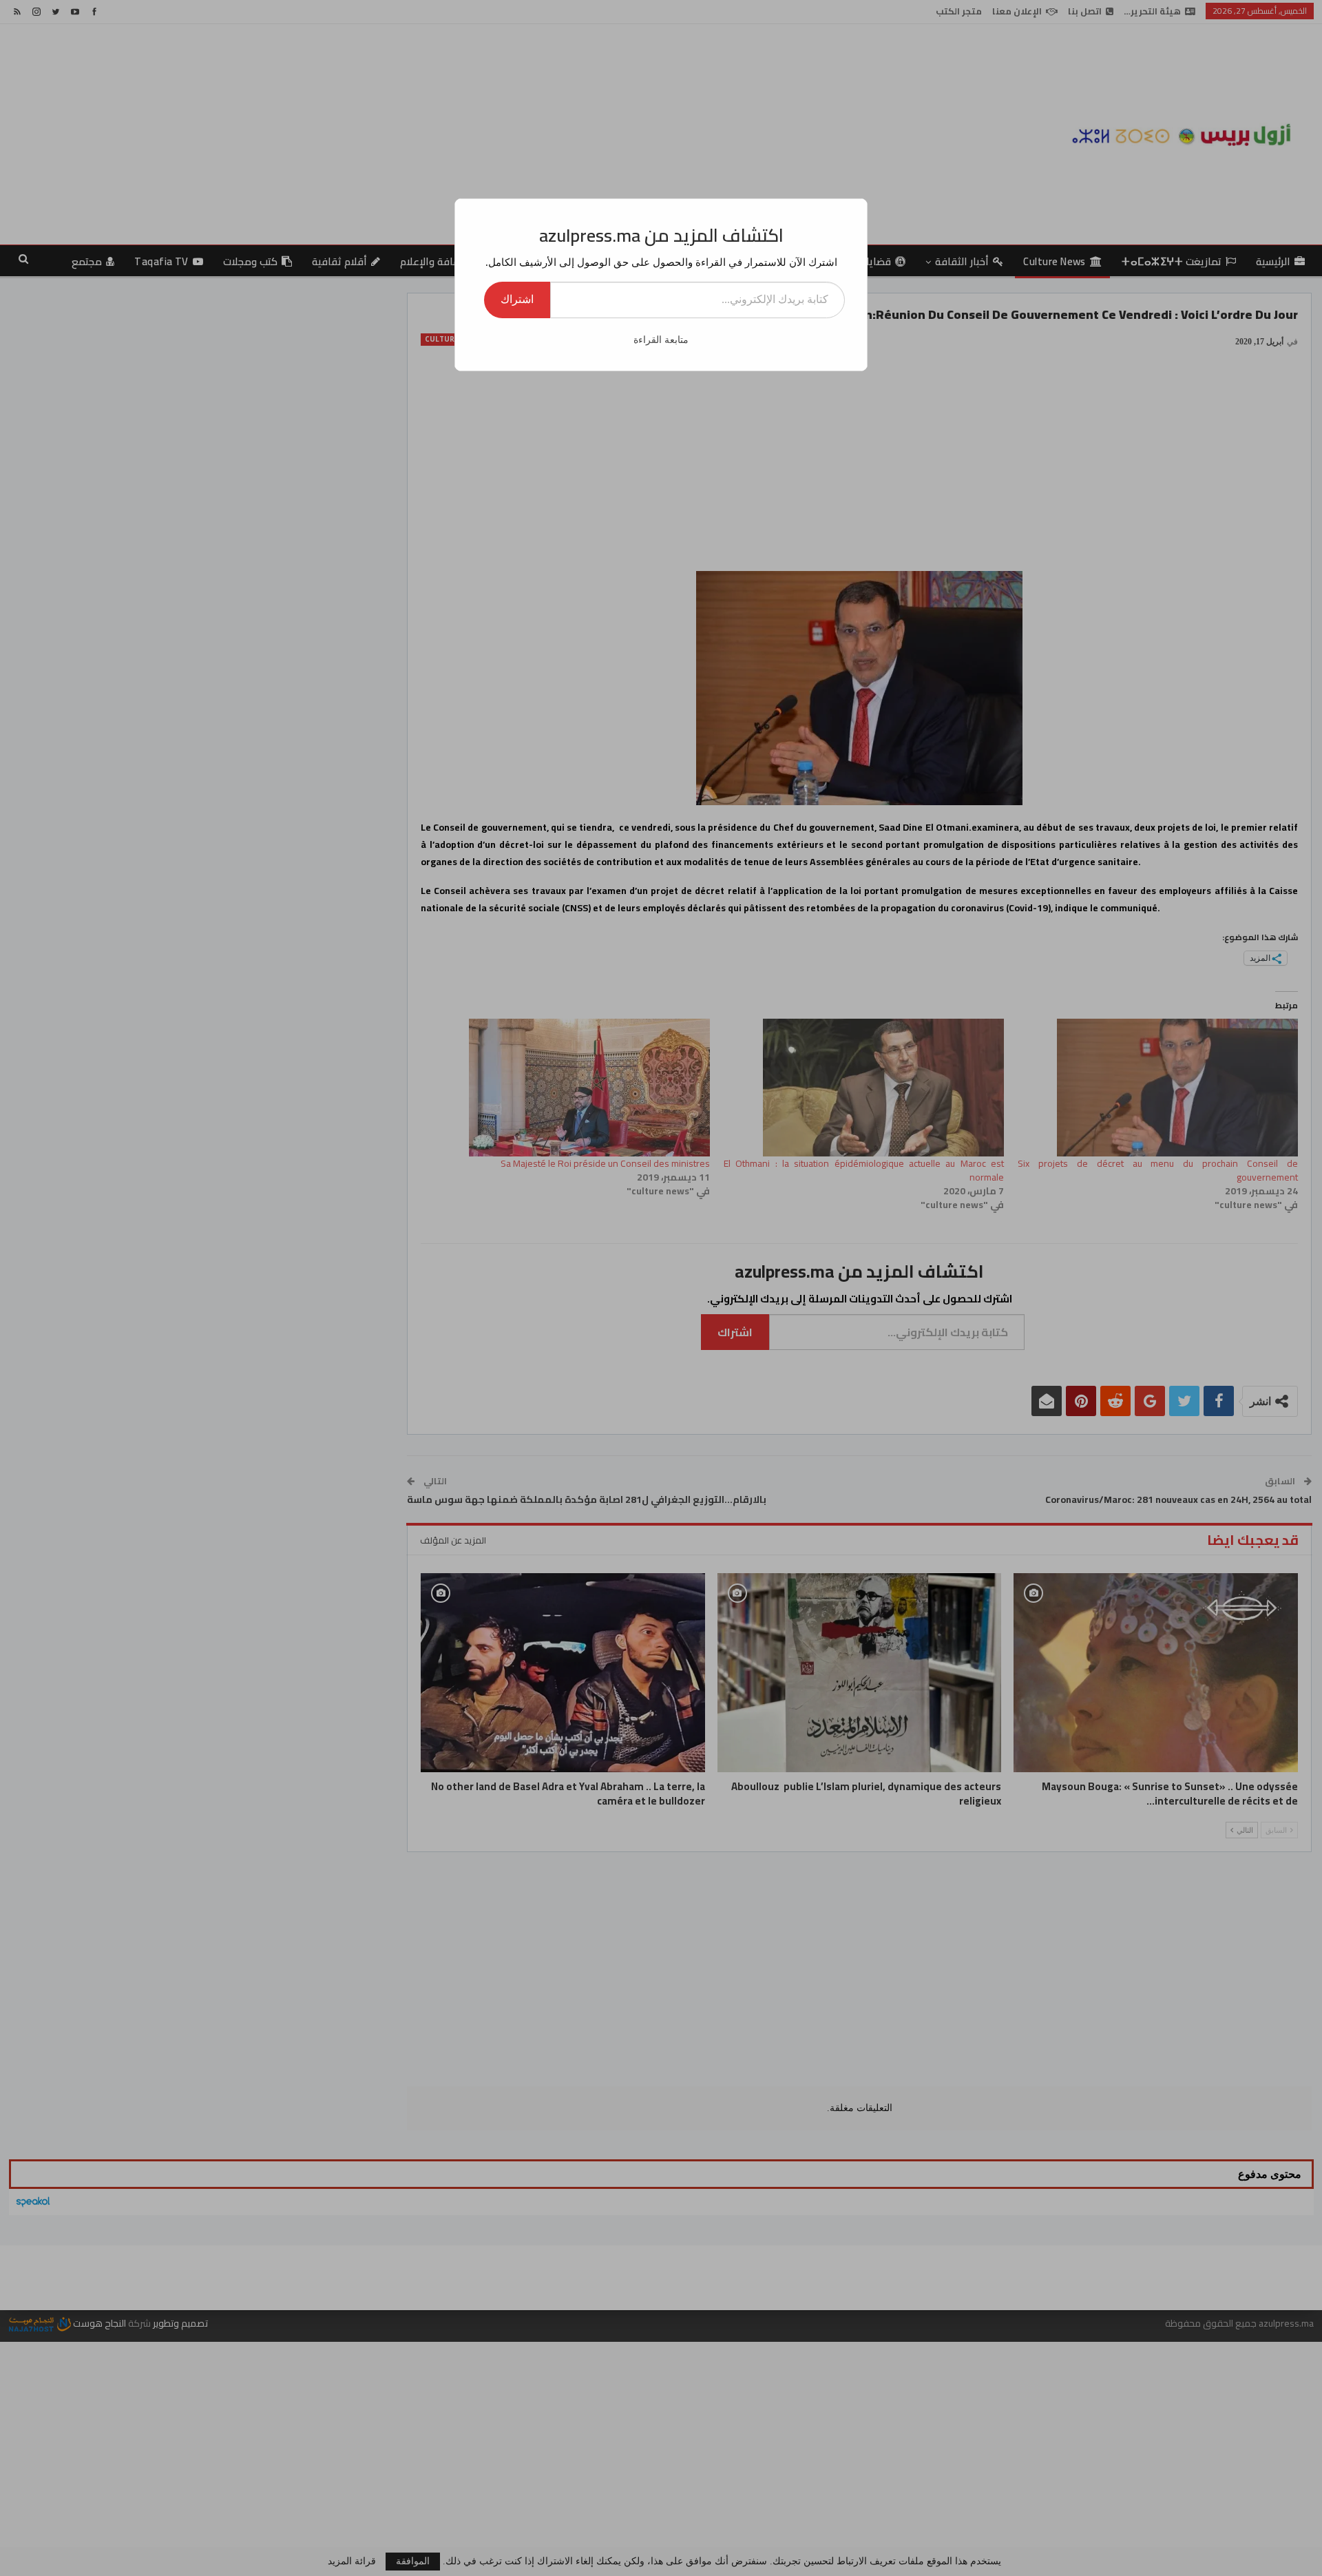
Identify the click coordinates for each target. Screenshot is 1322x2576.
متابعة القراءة (661, 340)
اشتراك (517, 299)
